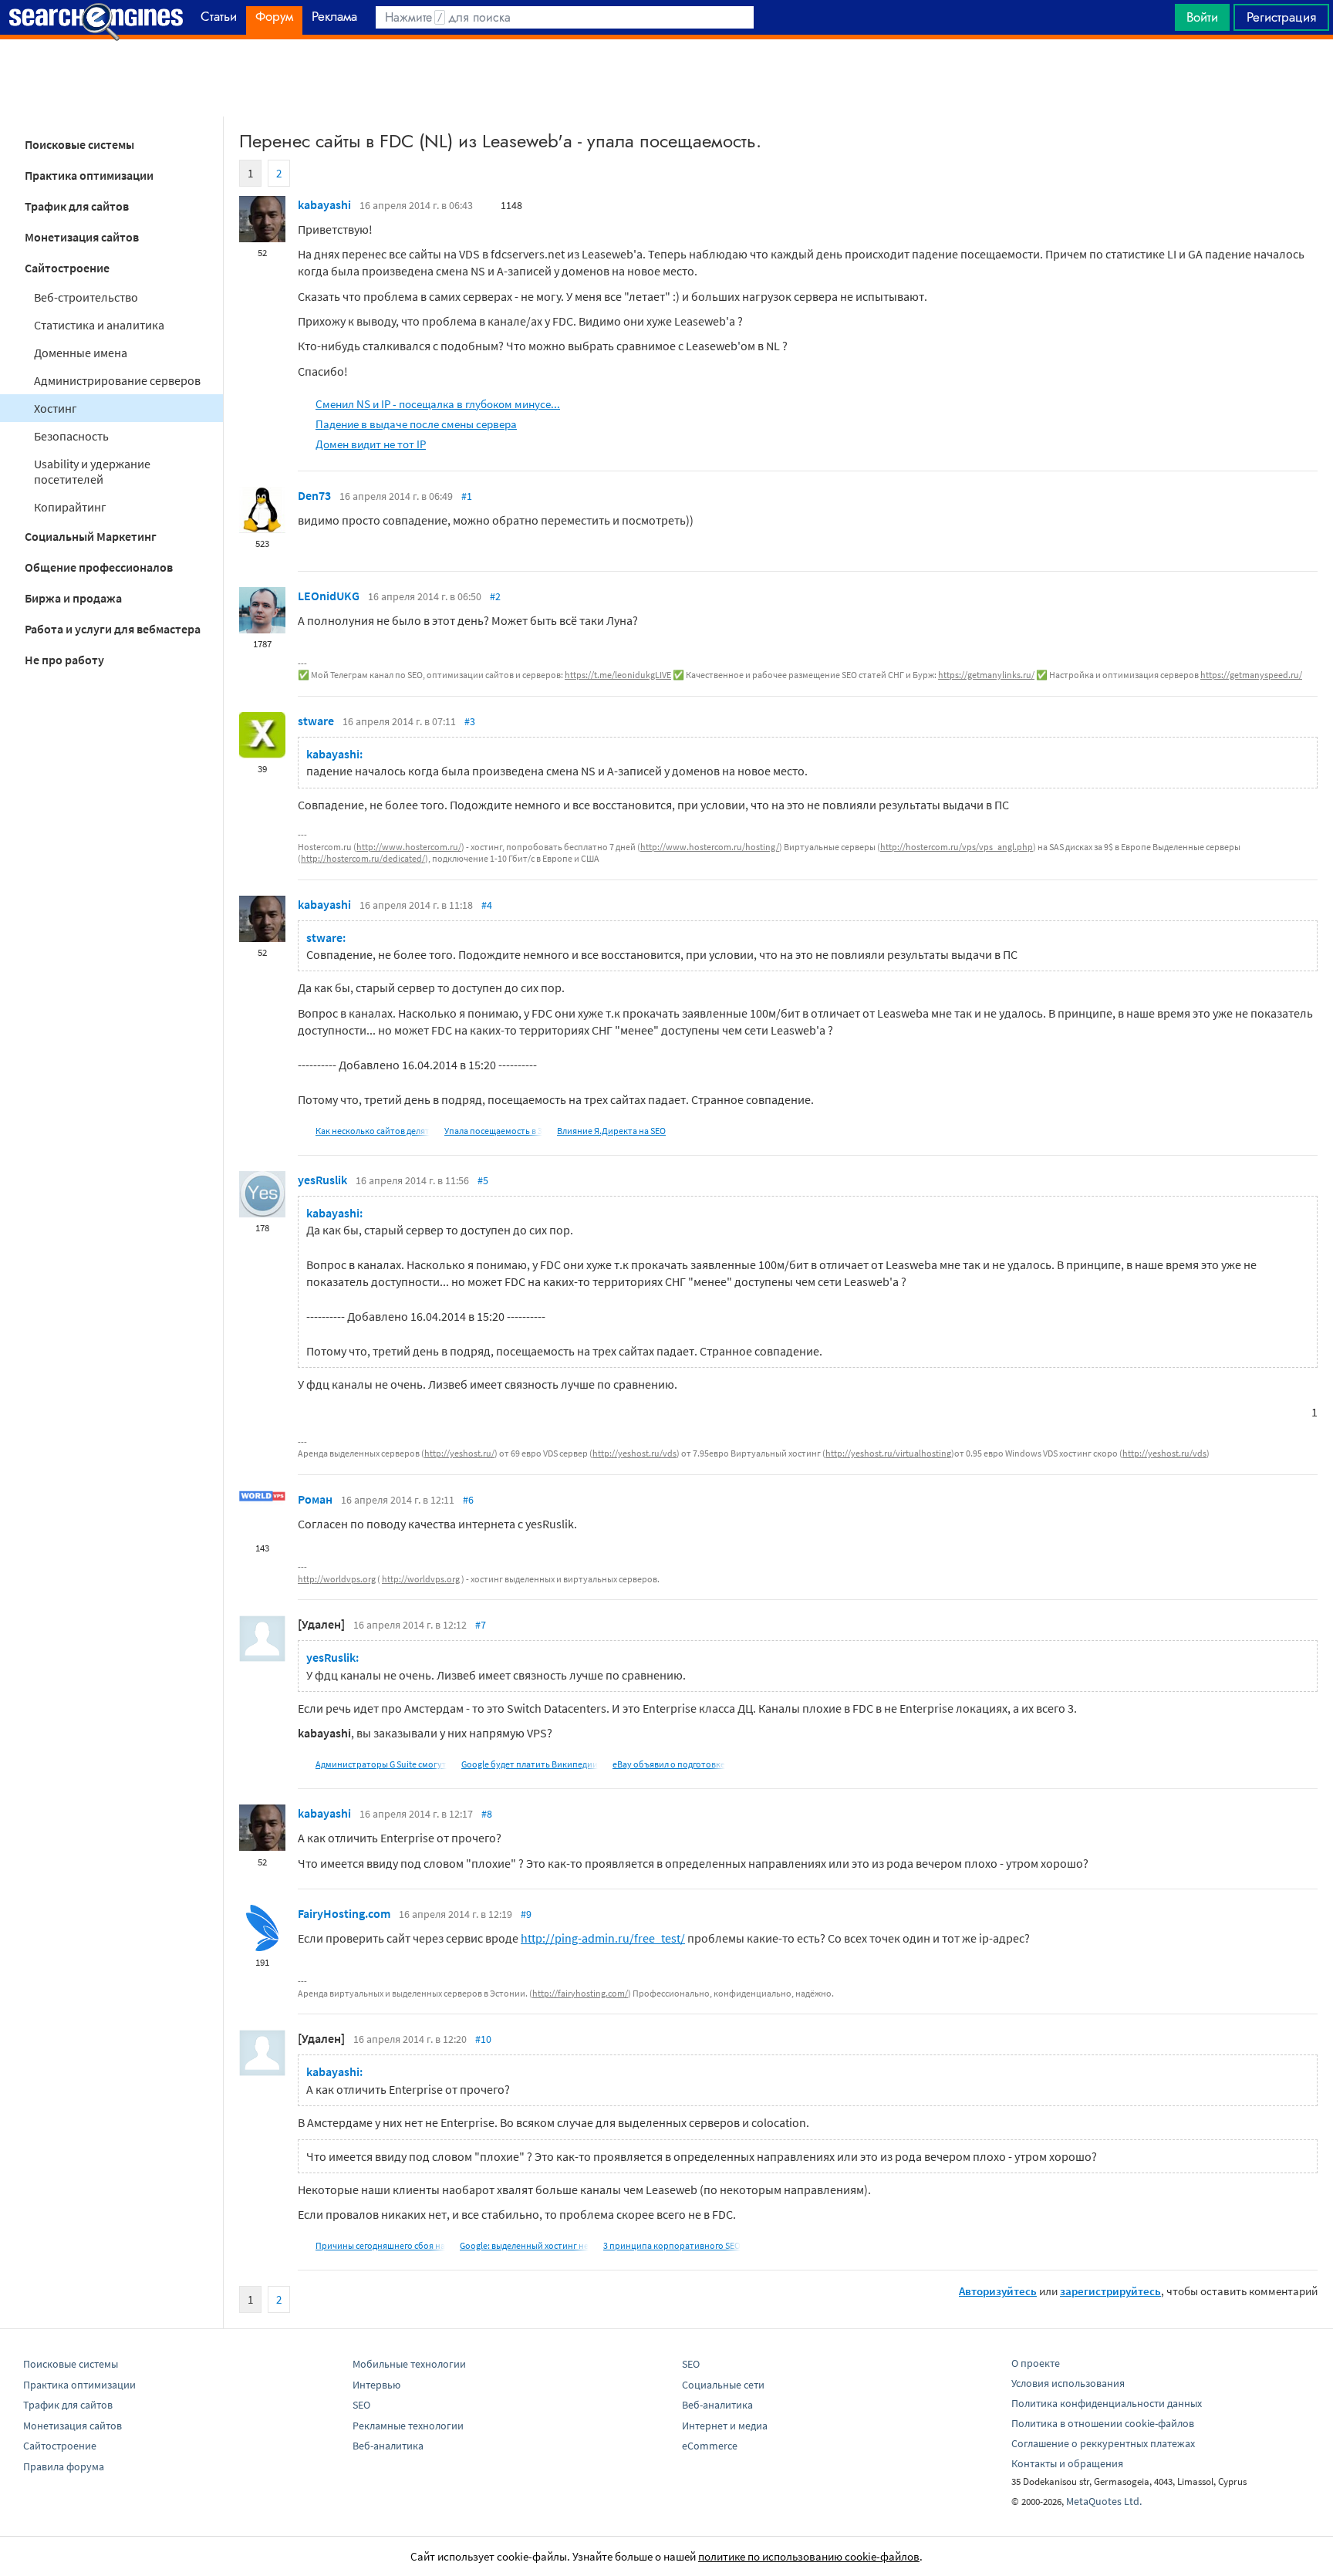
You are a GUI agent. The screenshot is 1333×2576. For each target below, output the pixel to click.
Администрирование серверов (117, 380)
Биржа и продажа (73, 598)
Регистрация (1281, 17)
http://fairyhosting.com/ (580, 1993)
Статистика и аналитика (99, 325)
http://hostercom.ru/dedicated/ (363, 858)
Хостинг (56, 408)
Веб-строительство (86, 297)
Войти (1202, 17)
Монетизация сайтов (82, 237)
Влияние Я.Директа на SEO (611, 1131)
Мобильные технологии (409, 2364)
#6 (468, 1500)
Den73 (314, 495)
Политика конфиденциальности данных (1107, 2403)
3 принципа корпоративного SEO (672, 2245)
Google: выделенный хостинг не (524, 2245)
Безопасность (71, 436)
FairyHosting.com (344, 1913)
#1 (467, 496)
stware (316, 721)
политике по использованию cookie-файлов (809, 2556)
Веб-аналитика (388, 2446)
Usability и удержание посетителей (92, 471)
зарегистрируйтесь (1110, 2291)
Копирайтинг (70, 507)
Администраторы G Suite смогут (381, 1764)
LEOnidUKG (329, 596)
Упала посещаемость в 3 (493, 1131)
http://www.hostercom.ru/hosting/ (710, 847)
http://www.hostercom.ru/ (409, 847)
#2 (495, 596)
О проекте (1036, 2363)
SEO (361, 2405)
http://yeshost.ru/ (459, 1453)
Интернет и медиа (725, 2426)
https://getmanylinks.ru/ (986, 675)
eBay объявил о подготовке (669, 1764)
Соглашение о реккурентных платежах (1103, 2443)
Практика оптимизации (89, 175)
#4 (487, 905)
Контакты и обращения (1067, 2463)
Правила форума (64, 2466)
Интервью (376, 2385)
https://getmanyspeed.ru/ (1251, 675)
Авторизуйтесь (998, 2291)
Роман (315, 1499)
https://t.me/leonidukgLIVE (618, 675)
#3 (470, 721)
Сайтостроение (67, 268)
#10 (483, 2039)
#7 (481, 1625)
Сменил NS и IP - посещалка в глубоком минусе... (438, 404)
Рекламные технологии (408, 2426)
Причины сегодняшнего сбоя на (380, 2245)
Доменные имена (81, 353)
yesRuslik (322, 1180)
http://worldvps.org (337, 1579)
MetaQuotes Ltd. (1104, 2501)
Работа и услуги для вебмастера (113, 629)
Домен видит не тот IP (371, 444)
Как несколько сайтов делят (373, 1131)
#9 (526, 1914)
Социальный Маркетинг (91, 536)
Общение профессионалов (99, 567)
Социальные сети (723, 2385)
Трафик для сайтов (77, 206)
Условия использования (1068, 2383)
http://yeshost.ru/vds (634, 1453)
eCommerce (710, 2446)
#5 (483, 1180)
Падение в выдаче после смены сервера (416, 424)
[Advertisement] (666, 78)
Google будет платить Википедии (530, 1764)
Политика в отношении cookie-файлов (1103, 2423)
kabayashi (324, 204)
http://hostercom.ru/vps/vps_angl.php (957, 847)
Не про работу (64, 660)
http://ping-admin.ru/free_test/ (603, 1938)
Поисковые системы (79, 144)
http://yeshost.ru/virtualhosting (888, 1453)
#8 (487, 1814)
